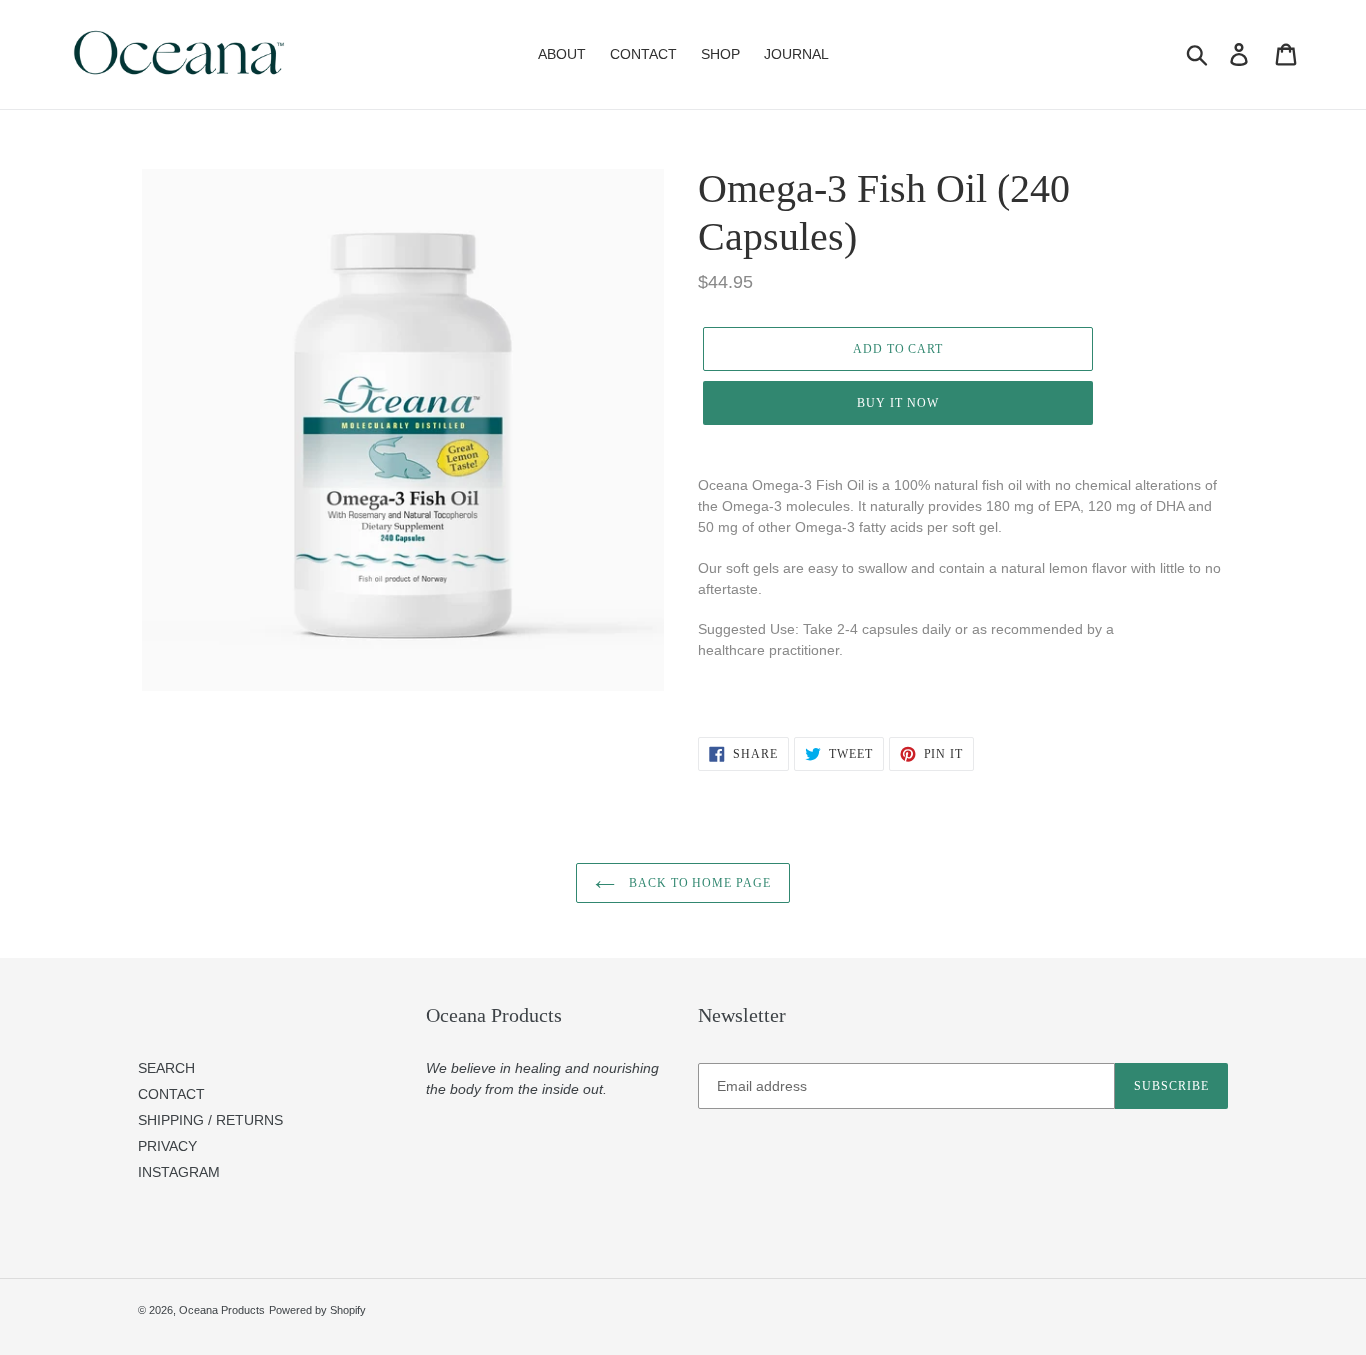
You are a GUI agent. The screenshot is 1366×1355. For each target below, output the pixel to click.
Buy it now (898, 403)
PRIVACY (167, 1146)
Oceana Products (222, 1310)
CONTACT (171, 1094)
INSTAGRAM (179, 1172)
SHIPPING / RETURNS (210, 1120)
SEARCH (166, 1068)
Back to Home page (698, 883)
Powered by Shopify (317, 1310)
